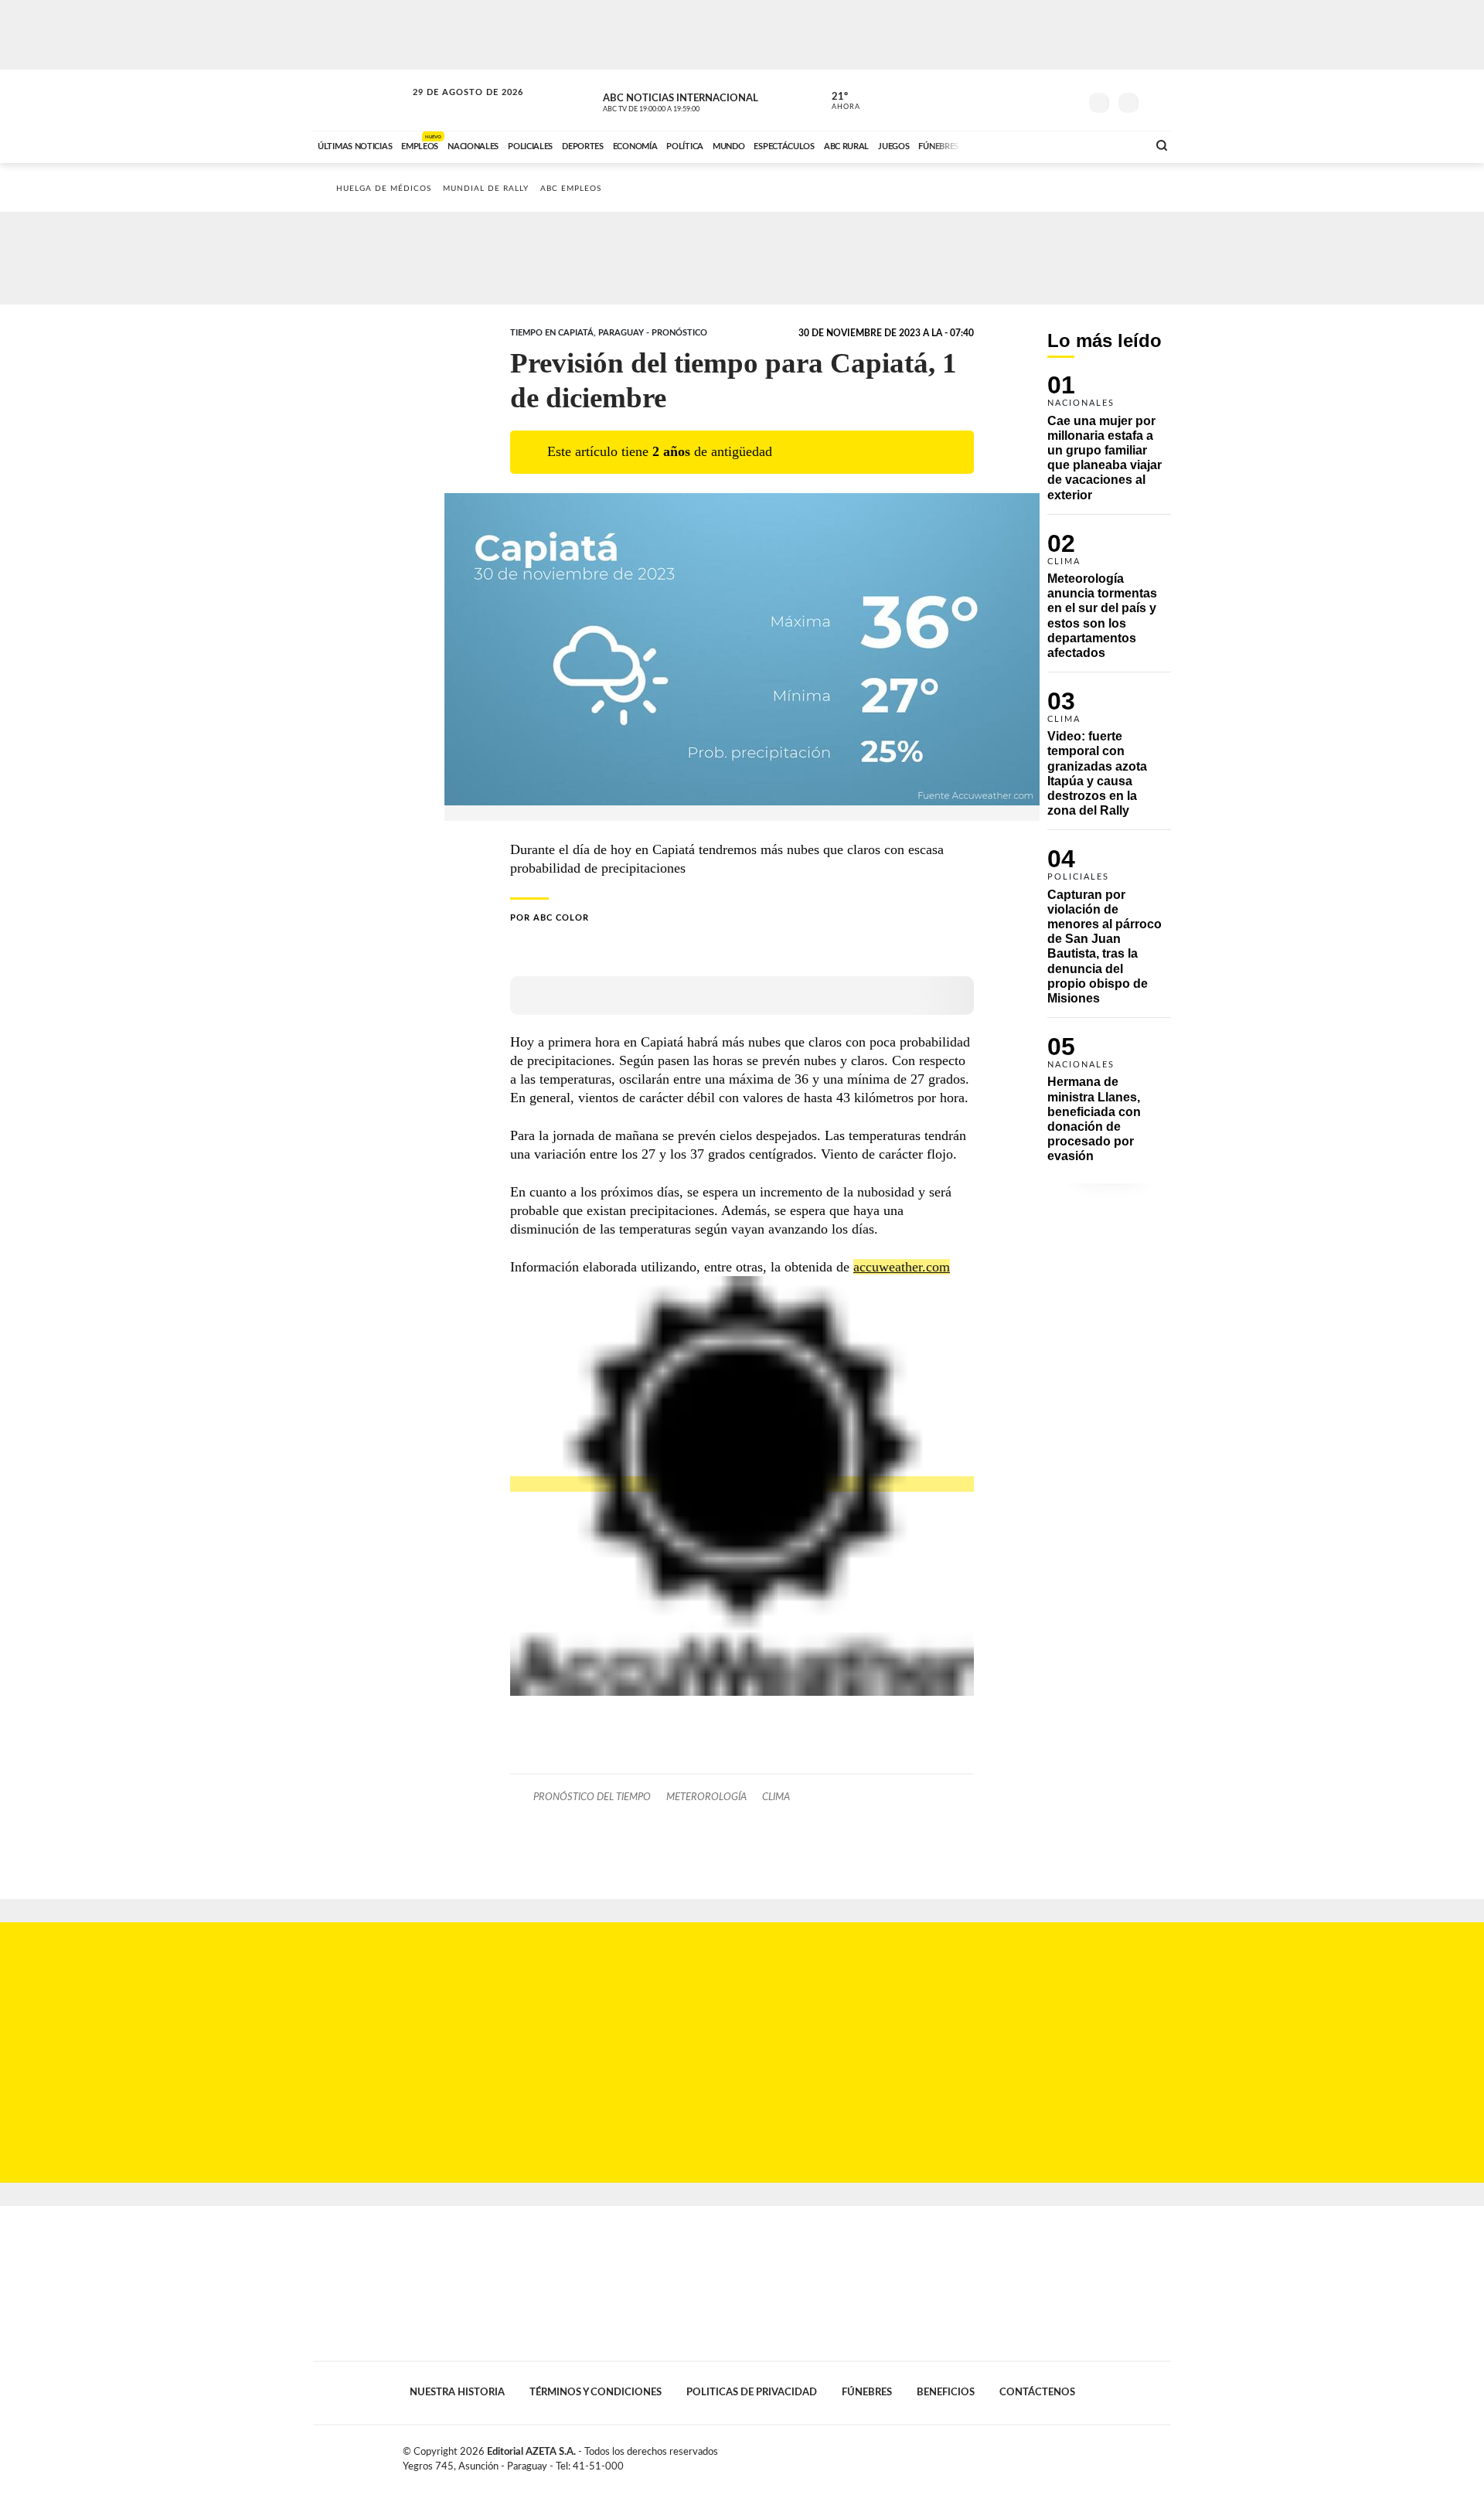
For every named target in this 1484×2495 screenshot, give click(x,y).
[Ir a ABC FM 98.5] (1115, 145)
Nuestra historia (457, 2392)
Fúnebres (867, 2392)
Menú (1157, 101)
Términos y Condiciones (596, 2392)
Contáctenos (1037, 2392)
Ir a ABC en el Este (454, 107)
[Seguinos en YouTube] (1044, 100)
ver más (837, 101)
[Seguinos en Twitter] (1021, 100)
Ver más (1109, 444)
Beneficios (946, 2392)
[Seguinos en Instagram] (1067, 100)
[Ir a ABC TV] (1011, 145)
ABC (361, 100)
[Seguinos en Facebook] (998, 100)
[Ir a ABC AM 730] (1053, 145)
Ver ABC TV (680, 100)
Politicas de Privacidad (752, 2392)
